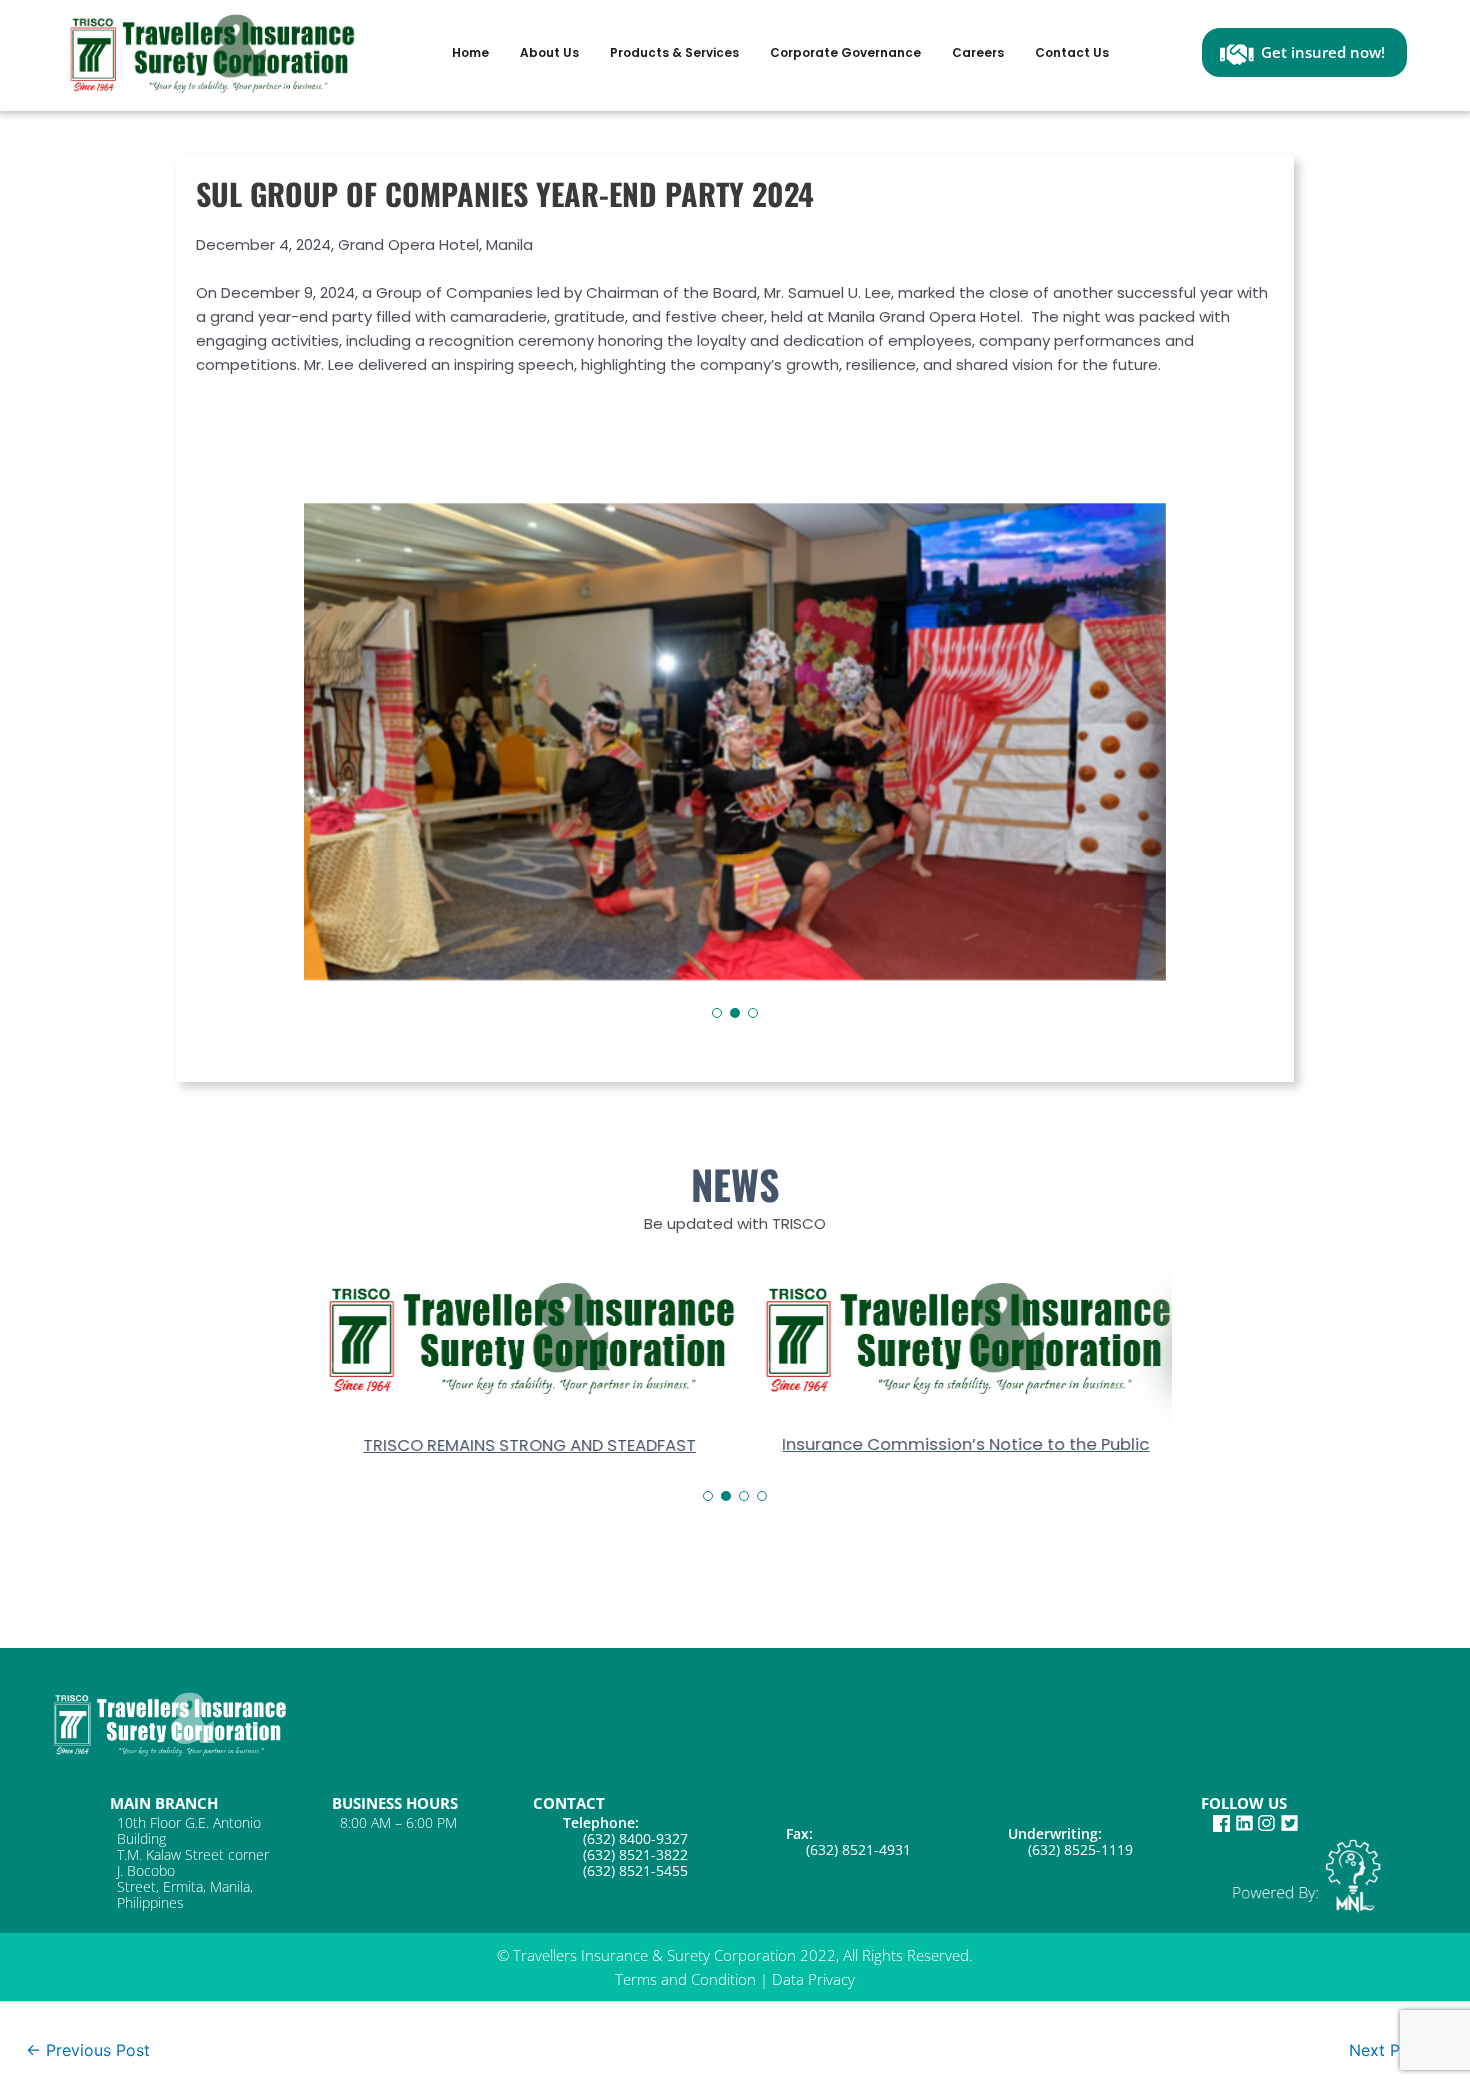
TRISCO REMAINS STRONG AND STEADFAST (516, 1444)
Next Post (1396, 2048)
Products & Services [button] (674, 52)
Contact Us (1072, 52)
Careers (978, 52)
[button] (717, 1013)
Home (470, 52)
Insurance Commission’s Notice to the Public (953, 1444)
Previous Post (88, 2048)
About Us (549, 52)
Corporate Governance (845, 52)
